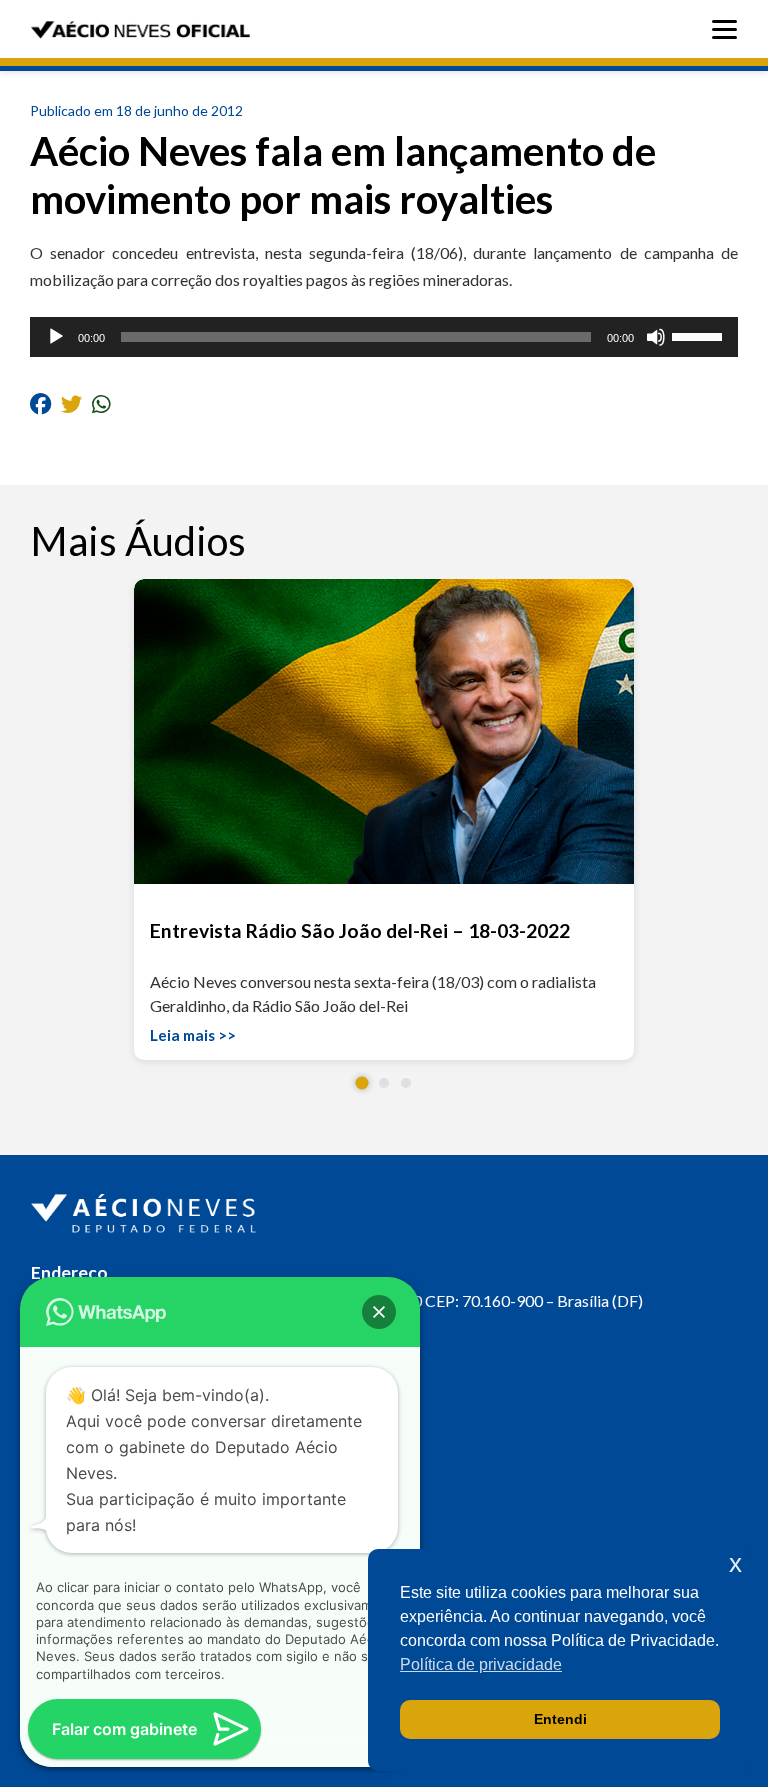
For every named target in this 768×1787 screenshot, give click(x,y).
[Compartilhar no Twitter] (71, 402)
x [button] (735, 1563)
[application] (384, 337)
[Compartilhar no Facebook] (40, 402)
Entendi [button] (560, 1719)
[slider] (700, 335)
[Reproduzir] (56, 337)
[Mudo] (656, 337)
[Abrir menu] (729, 29)
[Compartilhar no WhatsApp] (101, 402)
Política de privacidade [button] (481, 1664)
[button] (362, 1083)
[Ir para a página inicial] (146, 1209)
